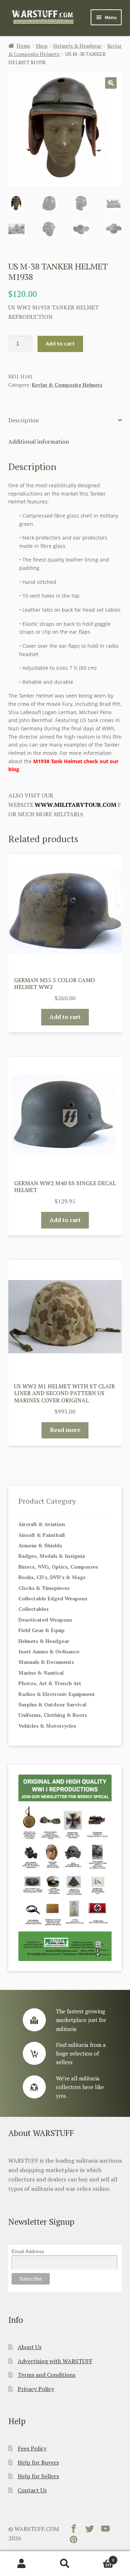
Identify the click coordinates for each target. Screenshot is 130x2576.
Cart (100, 2557)
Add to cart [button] (65, 1017)
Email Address (28, 2251)
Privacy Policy (36, 2389)
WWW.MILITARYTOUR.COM (75, 805)
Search (65, 2564)
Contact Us (32, 2490)
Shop (42, 46)
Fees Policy (32, 2448)
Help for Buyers (38, 2462)
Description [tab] (24, 420)
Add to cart (60, 343)
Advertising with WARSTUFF (55, 2361)
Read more (65, 1430)
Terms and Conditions (47, 2375)
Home (23, 46)
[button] (111, 83)
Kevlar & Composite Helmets (67, 385)
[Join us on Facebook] (74, 2530)
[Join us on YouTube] (105, 2530)
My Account (22, 2564)
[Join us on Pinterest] (74, 2541)
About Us (30, 2347)
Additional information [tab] (39, 441)
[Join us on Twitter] (90, 2530)
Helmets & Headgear (77, 46)
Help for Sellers (38, 2476)
